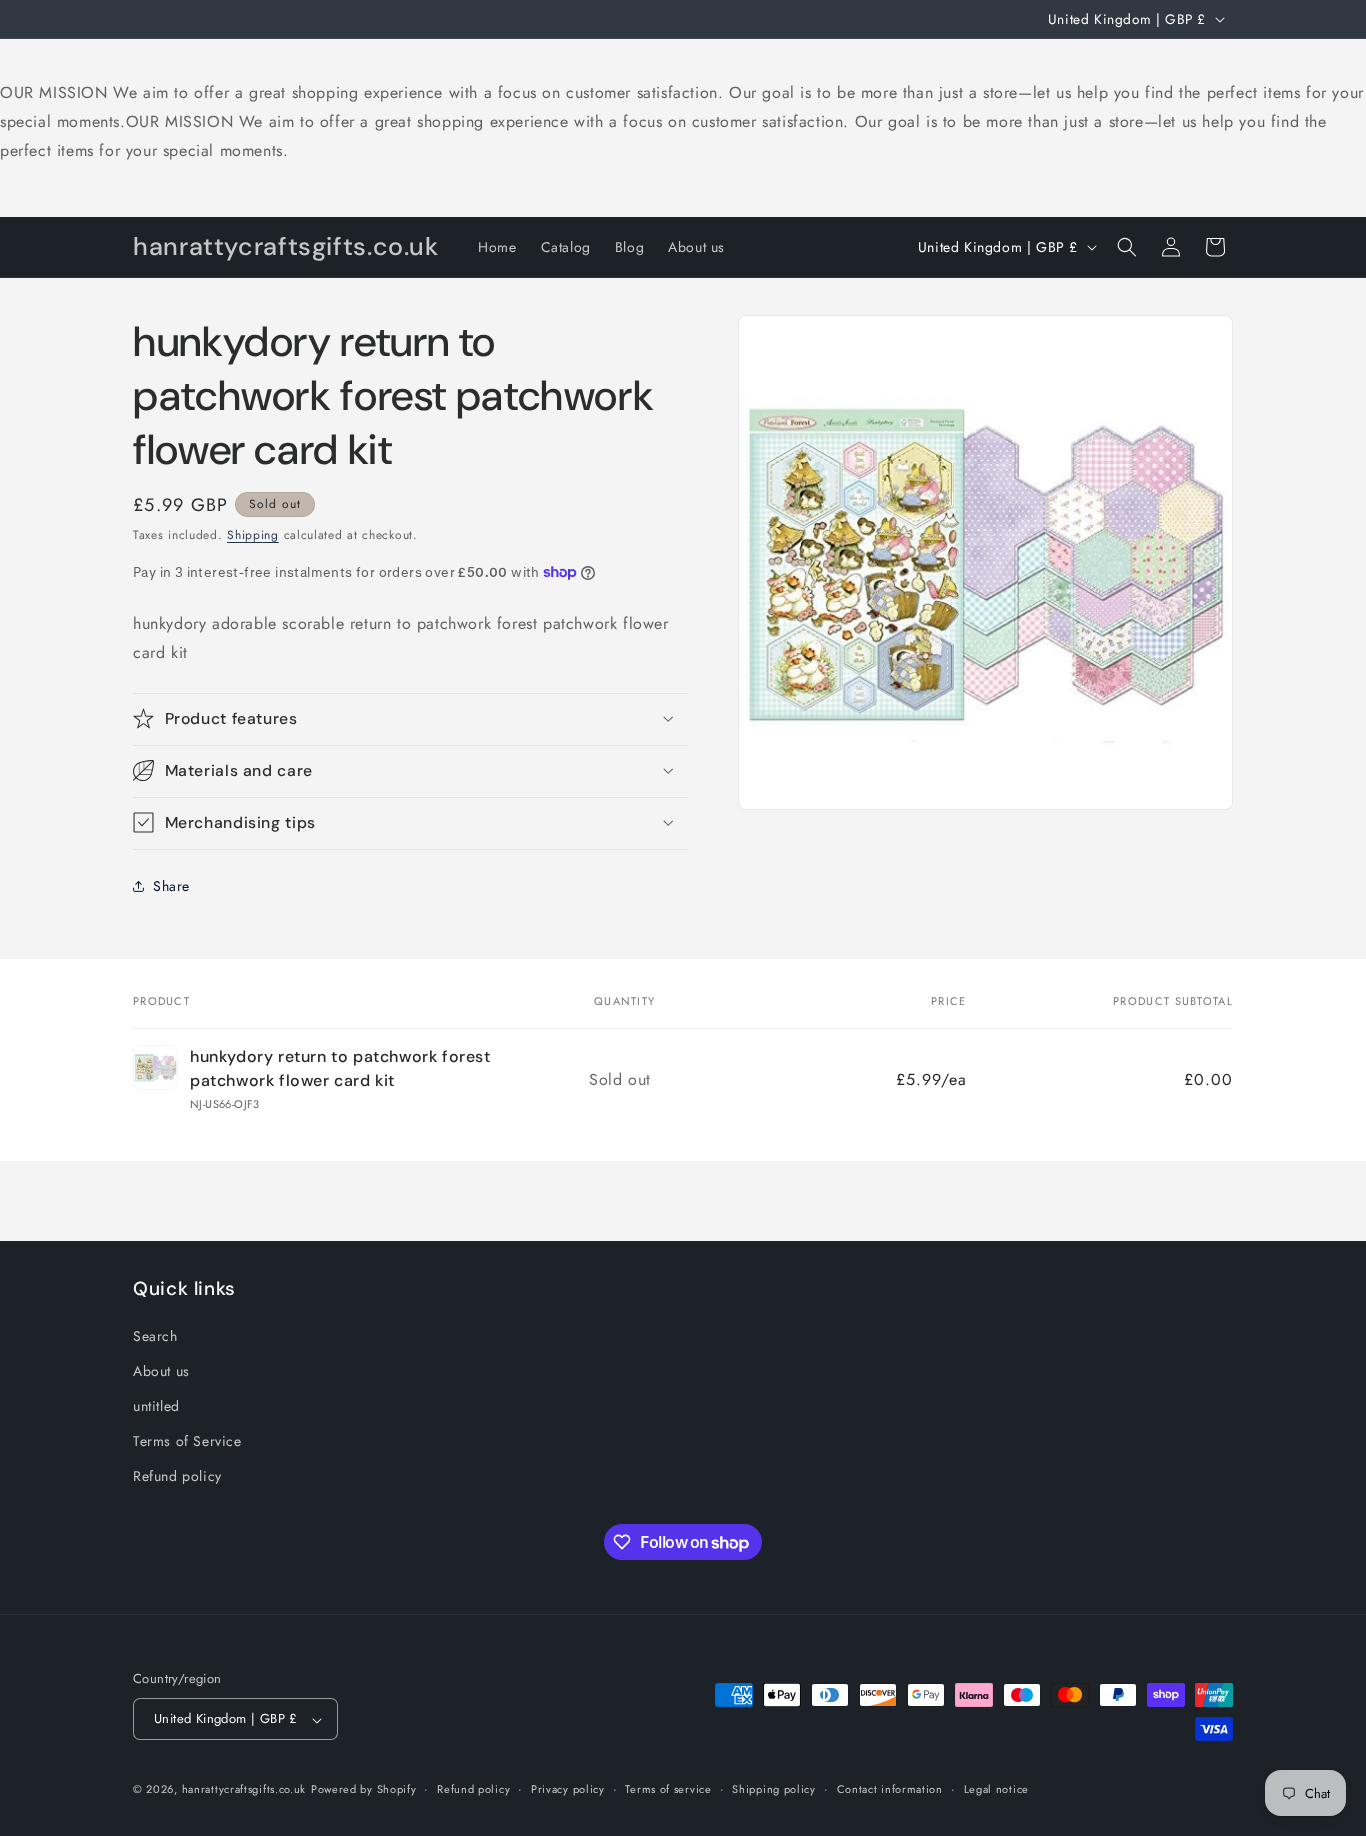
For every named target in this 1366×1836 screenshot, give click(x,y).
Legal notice (996, 1789)
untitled (156, 1406)
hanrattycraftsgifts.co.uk (244, 1790)
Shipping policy (774, 1789)
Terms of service (668, 1789)
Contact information (890, 1789)
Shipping (253, 535)
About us (161, 1370)
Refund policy (177, 1476)
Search (155, 1335)
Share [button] (171, 885)
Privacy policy (568, 1789)
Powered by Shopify (364, 1790)
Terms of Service (187, 1441)
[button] (1127, 247)
